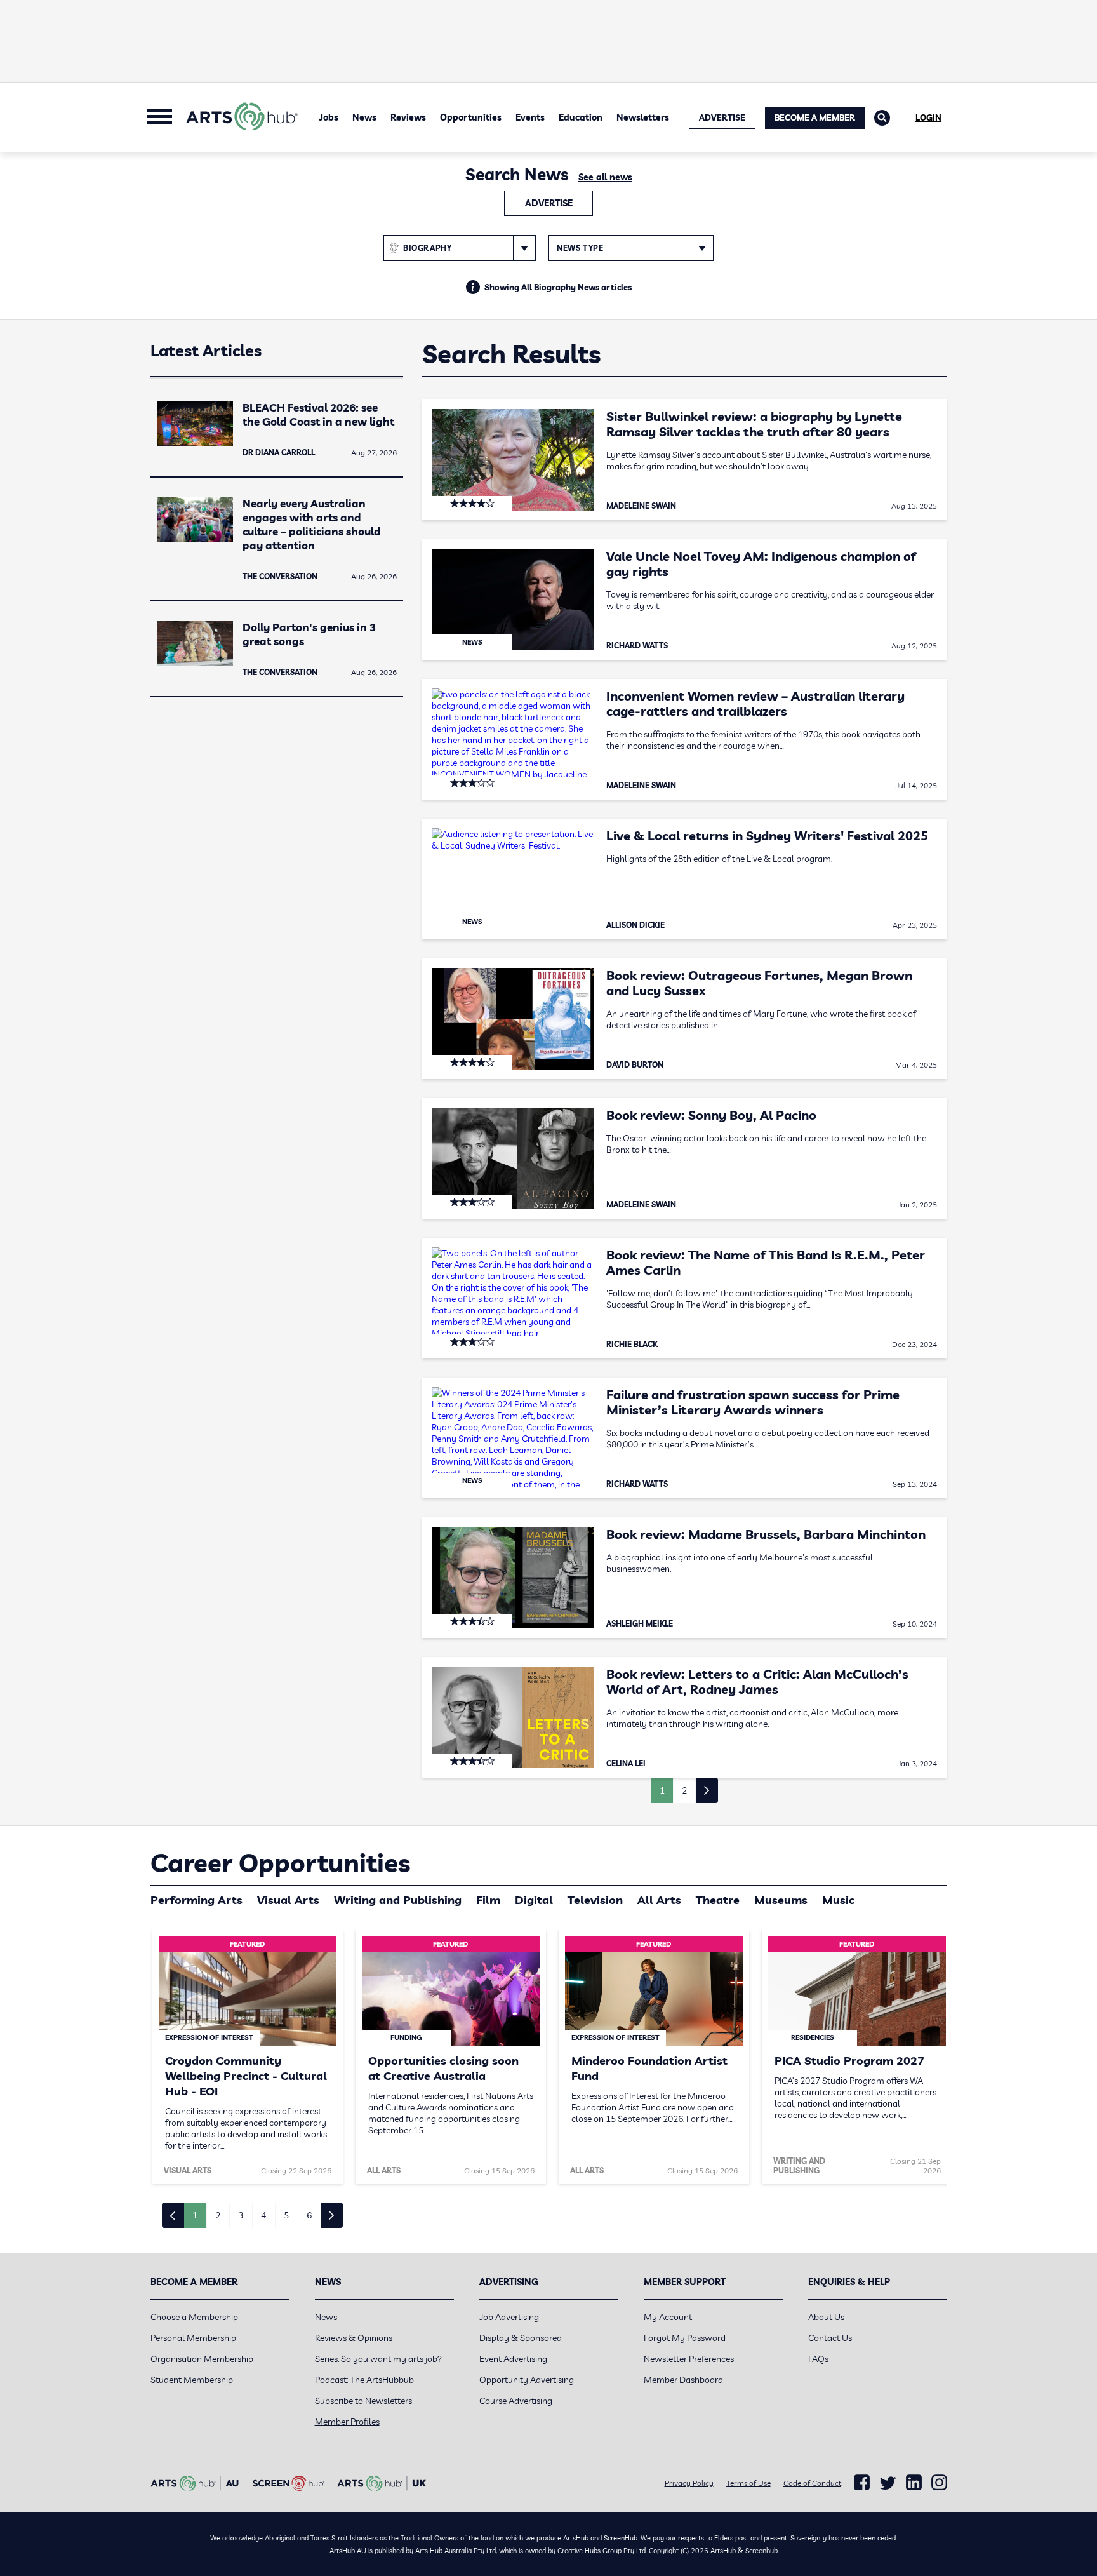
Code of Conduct (812, 2483)
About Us (826, 2317)
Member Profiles (347, 2422)
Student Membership (192, 2380)
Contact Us (830, 2338)
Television (595, 1900)
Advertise (549, 203)
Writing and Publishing (398, 1900)
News (364, 117)
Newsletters (643, 117)
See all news (605, 177)
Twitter (888, 2483)
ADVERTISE (722, 117)
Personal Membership (193, 2338)
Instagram (939, 2483)
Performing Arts (196, 1900)
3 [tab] (241, 2215)
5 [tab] (286, 2215)
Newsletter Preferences (689, 2359)
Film (488, 1900)
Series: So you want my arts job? (378, 2359)
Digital (534, 1900)
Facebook (862, 2483)
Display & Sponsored (521, 2338)
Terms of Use (748, 2483)
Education (581, 117)
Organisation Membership (202, 2359)
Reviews (408, 117)
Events (530, 117)
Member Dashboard (683, 2380)
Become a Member (815, 117)
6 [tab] (309, 2215)
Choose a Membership (194, 2317)
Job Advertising (509, 2317)
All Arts (659, 1900)
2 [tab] (218, 2215)
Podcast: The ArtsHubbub (364, 2380)
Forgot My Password (685, 2338)
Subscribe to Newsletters (363, 2401)
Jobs (329, 117)
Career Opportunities (280, 1863)
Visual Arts (288, 1900)
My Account (668, 2317)
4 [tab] (263, 2215)
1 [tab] (195, 2215)
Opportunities (471, 117)
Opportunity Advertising (527, 2380)
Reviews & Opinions (354, 2338)
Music (838, 1900)
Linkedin (914, 2483)
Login (928, 117)
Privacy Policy (689, 2483)
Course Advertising (516, 2401)
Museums (781, 1900)
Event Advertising (513, 2359)
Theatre (718, 1900)
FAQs (818, 2359)
